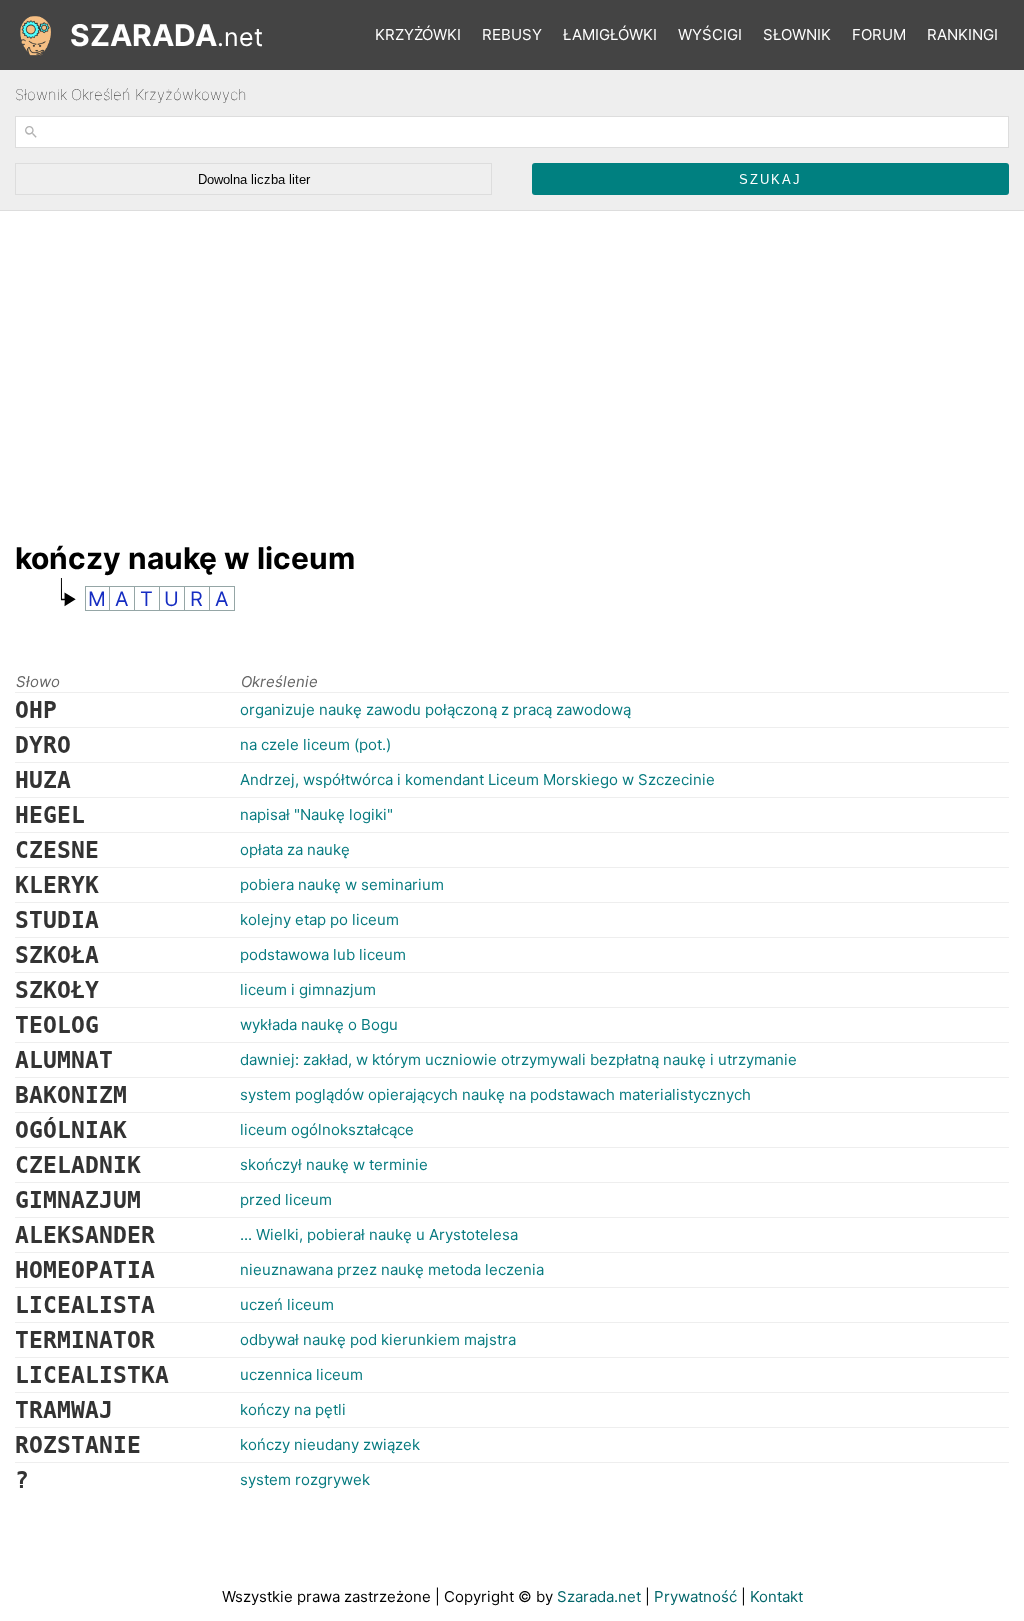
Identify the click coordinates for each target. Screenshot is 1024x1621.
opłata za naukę (295, 849)
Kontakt (776, 1596)
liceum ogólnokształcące (327, 1129)
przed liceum (286, 1199)
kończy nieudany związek (330, 1444)
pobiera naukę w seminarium (342, 884)
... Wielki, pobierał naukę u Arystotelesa (379, 1234)
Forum (879, 34)
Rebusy (512, 34)
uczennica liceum (301, 1374)
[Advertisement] (379, 366)
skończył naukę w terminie (334, 1164)
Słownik (797, 34)
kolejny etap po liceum (319, 919)
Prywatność (695, 1596)
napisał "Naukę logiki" (316, 814)
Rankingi (962, 34)
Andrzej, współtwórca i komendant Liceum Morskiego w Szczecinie (477, 779)
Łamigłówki (610, 34)
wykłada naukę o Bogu (319, 1024)
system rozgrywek (305, 1479)
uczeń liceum (287, 1304)
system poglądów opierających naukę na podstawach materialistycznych (495, 1094)
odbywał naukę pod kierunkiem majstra (378, 1339)
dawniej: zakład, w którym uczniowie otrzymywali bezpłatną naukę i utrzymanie (518, 1059)
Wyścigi (710, 34)
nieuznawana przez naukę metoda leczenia (392, 1269)
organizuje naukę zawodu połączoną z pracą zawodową (435, 709)
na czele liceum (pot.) (315, 744)
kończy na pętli (293, 1409)
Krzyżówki (418, 34)
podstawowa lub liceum (323, 954)
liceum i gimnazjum (308, 989)
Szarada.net (599, 1596)
